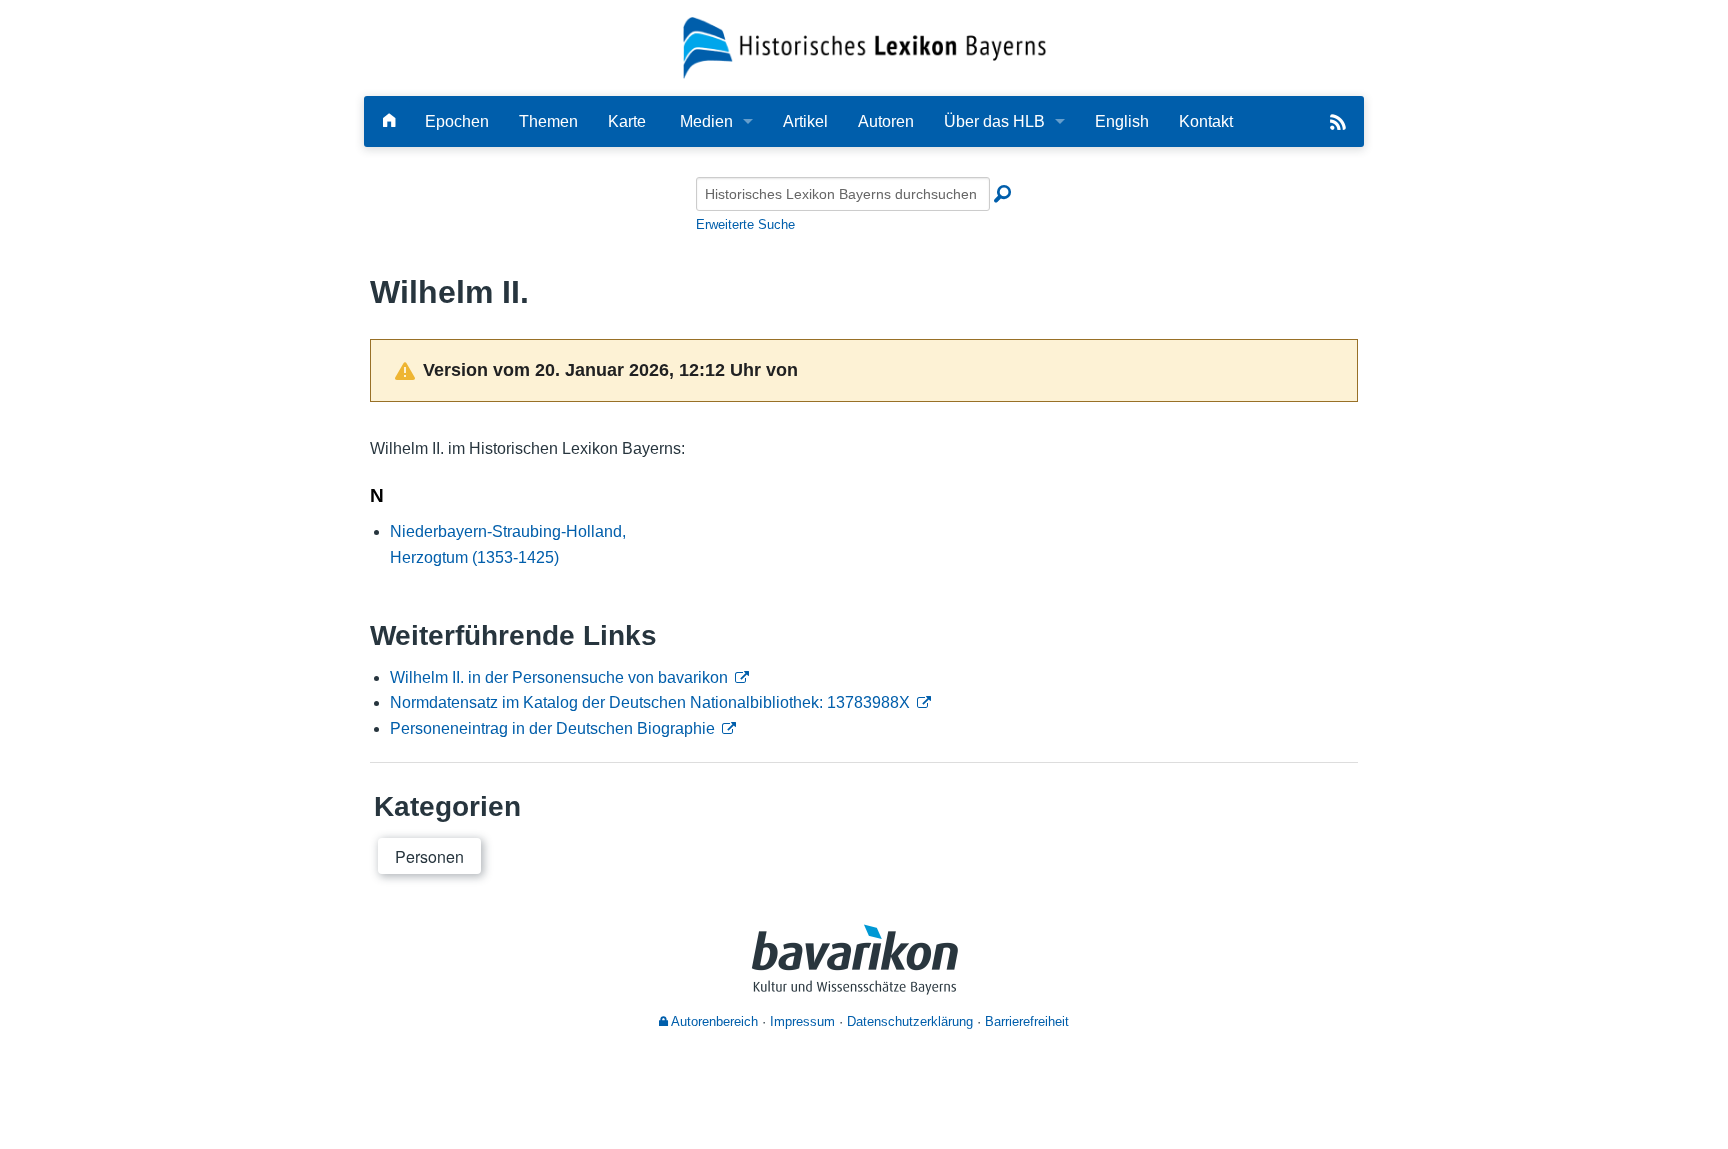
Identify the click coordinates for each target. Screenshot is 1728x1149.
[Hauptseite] (389, 121)
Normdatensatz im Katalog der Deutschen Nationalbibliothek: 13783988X (650, 702)
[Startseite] (864, 46)
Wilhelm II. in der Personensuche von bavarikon (559, 677)
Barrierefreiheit (1027, 1021)
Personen (429, 856)
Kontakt (1206, 121)
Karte (627, 121)
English (1122, 121)
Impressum (802, 1021)
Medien (706, 121)
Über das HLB (994, 121)
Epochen (457, 121)
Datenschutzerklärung (910, 1021)
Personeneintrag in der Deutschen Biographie (552, 728)
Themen (548, 121)
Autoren (886, 121)
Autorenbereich (713, 1021)
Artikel (805, 121)
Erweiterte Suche (745, 224)
